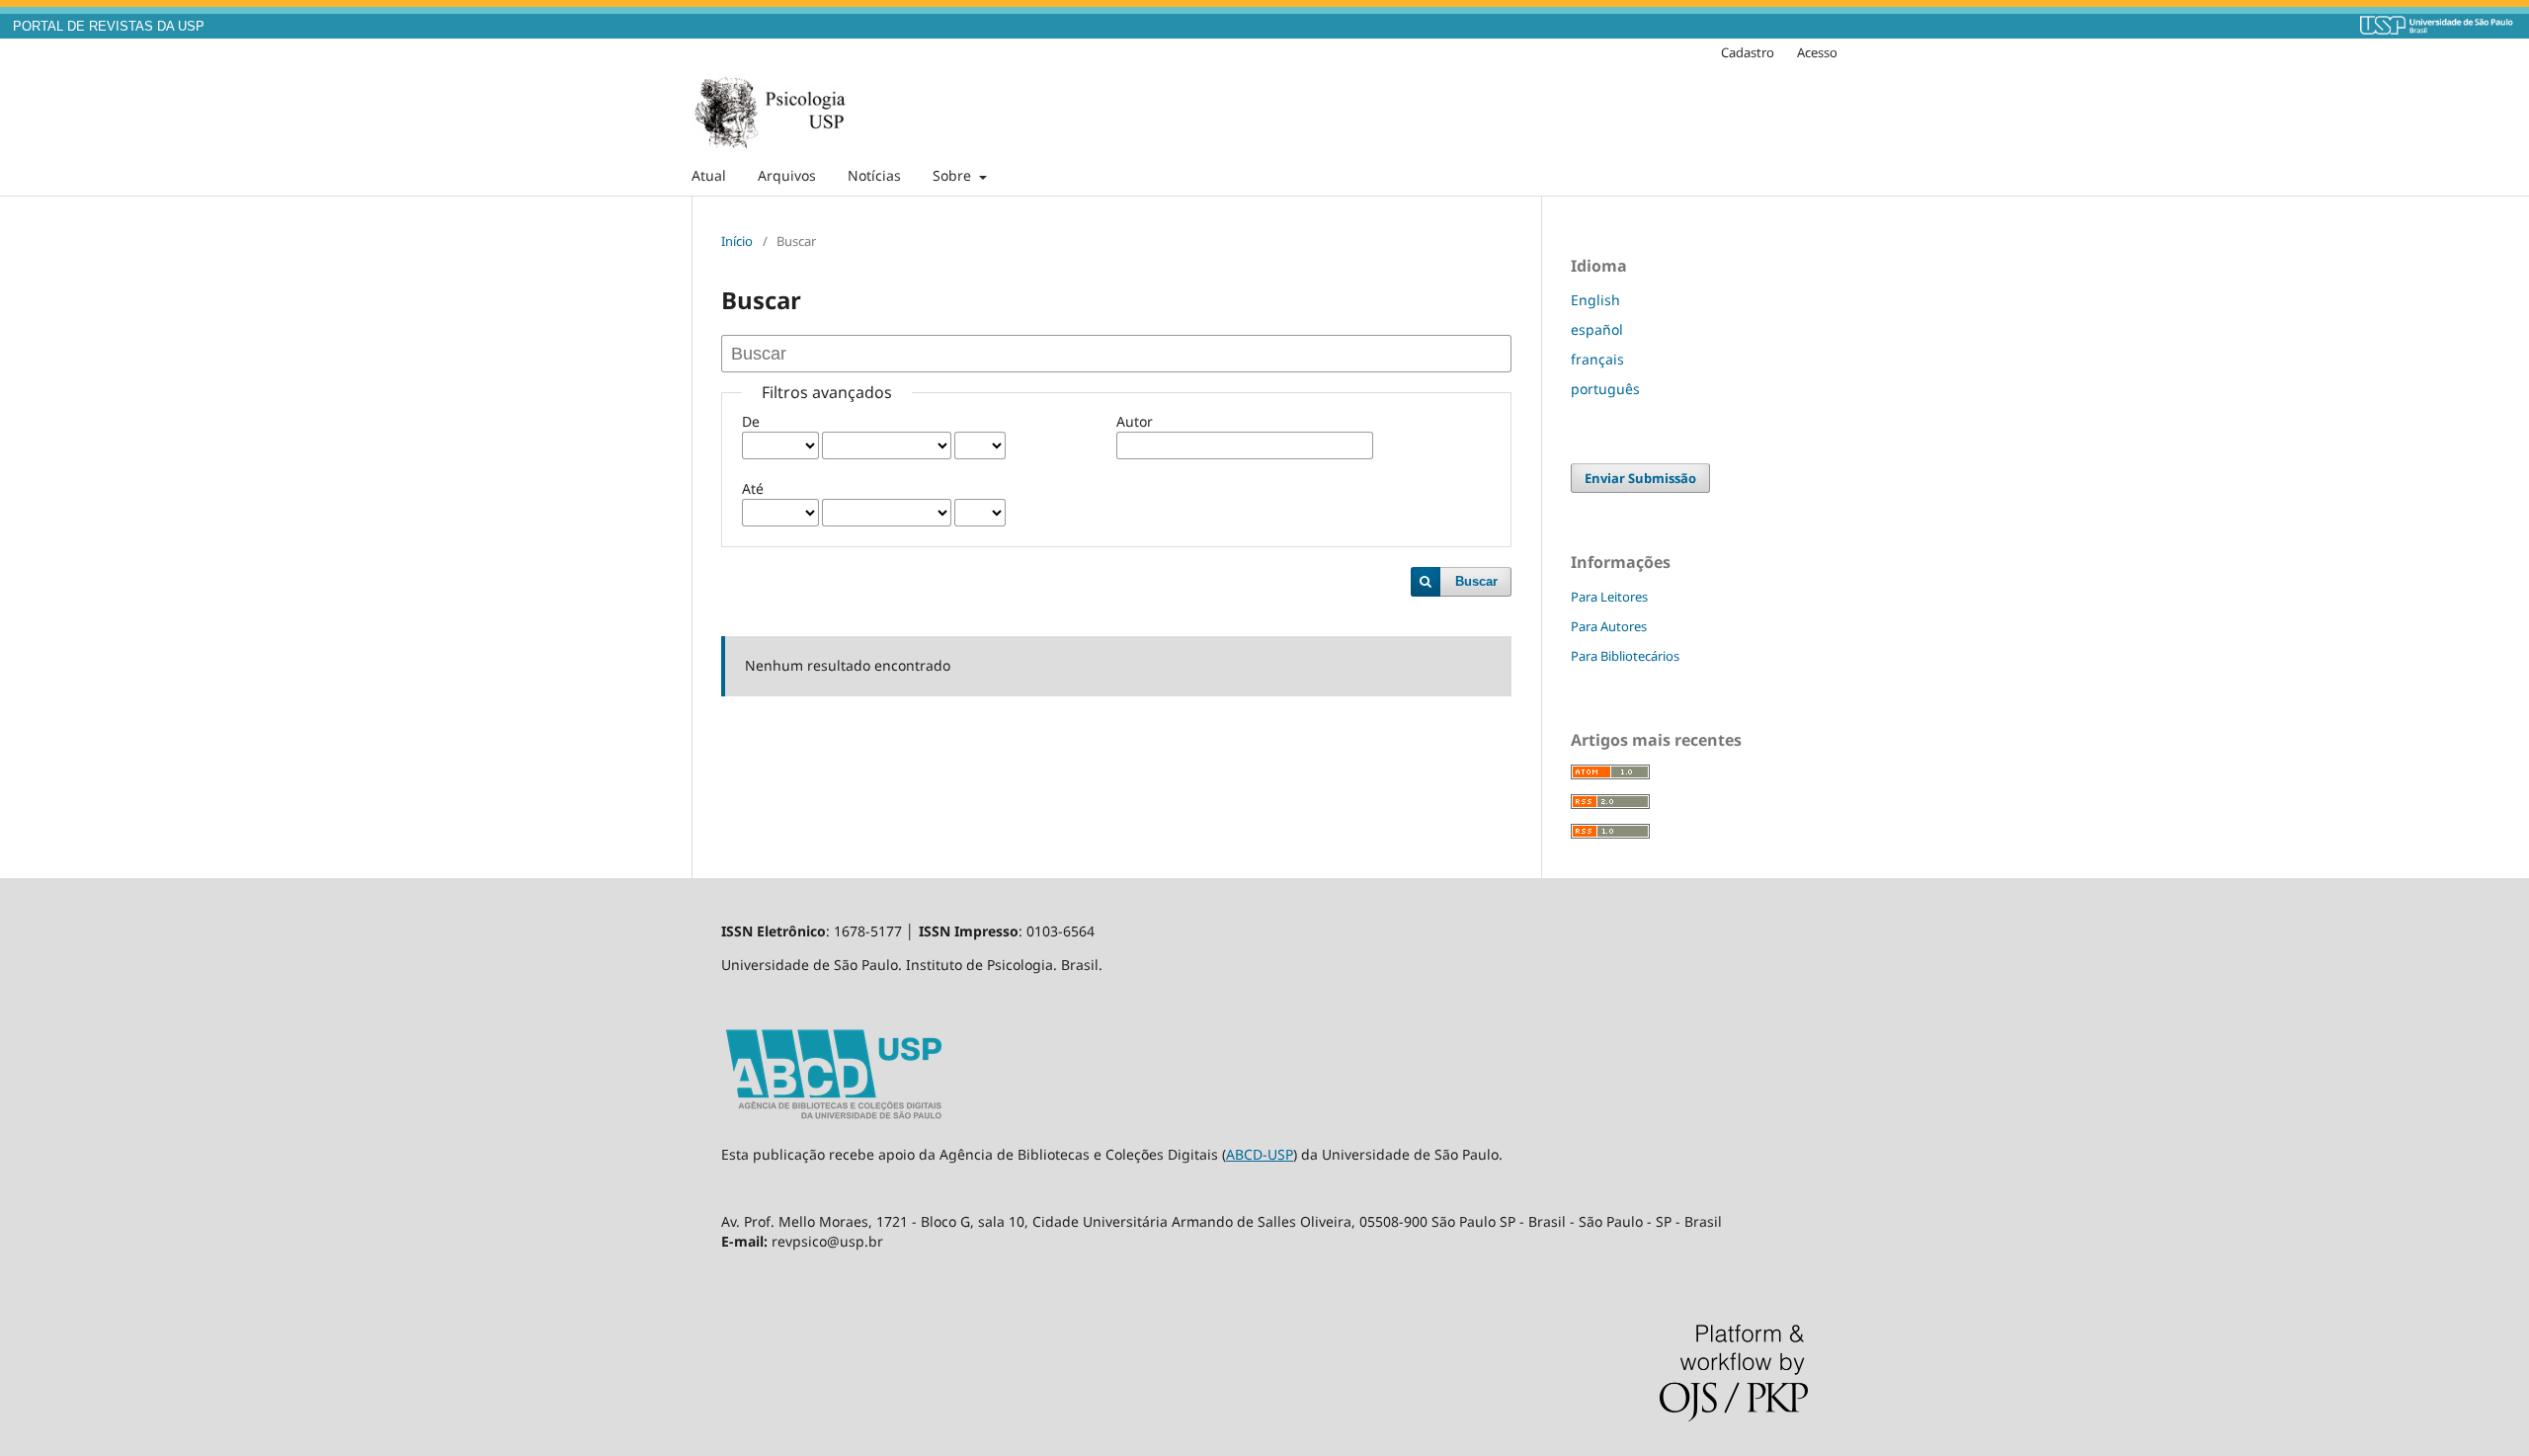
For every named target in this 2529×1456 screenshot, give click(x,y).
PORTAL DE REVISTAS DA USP (109, 27)
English (1595, 300)
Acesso (1817, 52)
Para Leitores (1609, 597)
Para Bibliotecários (1625, 656)
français (1597, 359)
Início (737, 241)
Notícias (874, 175)
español (1597, 329)
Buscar (1476, 581)
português (1605, 389)
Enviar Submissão (1640, 478)
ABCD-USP (1260, 1154)
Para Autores (1609, 626)
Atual (709, 175)
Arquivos (787, 175)
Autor (1135, 421)
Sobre (954, 175)
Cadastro (1748, 52)
